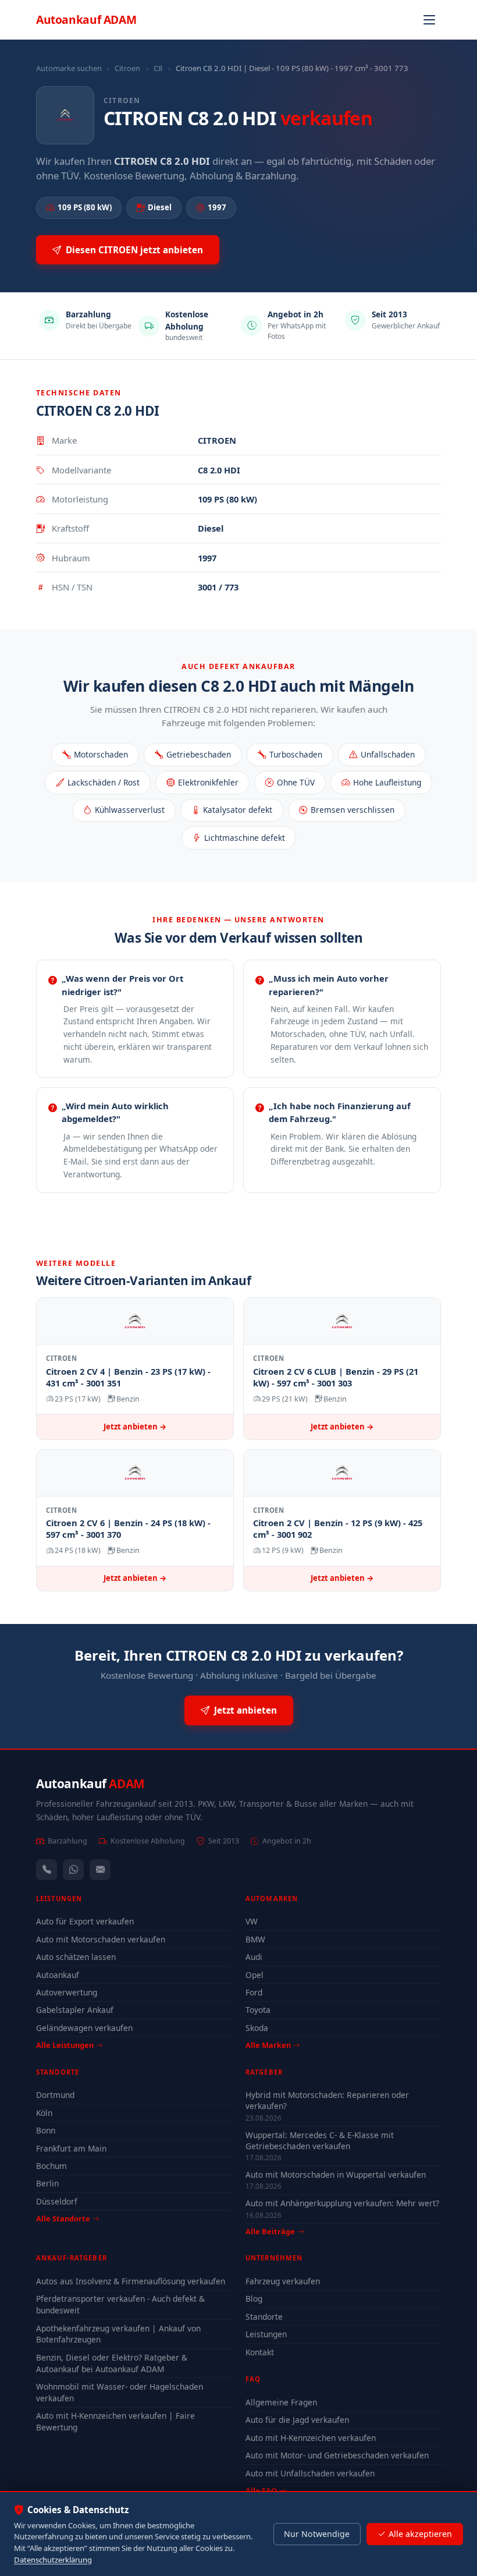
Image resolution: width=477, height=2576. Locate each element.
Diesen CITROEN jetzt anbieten (134, 250)
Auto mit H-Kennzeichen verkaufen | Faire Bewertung (115, 2421)
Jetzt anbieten (245, 1710)
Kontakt (260, 2352)
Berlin (47, 2183)
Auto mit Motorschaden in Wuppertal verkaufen (336, 2175)
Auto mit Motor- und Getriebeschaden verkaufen (337, 2455)
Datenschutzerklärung (53, 2560)
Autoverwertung (67, 1992)
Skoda (257, 2028)
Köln (44, 2113)
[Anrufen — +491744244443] (47, 1870)
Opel (254, 1975)
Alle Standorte (63, 2218)
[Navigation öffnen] (429, 20)
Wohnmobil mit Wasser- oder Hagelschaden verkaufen (120, 2392)
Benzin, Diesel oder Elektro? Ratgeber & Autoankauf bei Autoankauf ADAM (112, 2363)
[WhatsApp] (73, 1870)
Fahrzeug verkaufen (283, 2281)
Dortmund (55, 2095)
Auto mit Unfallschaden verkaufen (310, 2473)
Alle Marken (268, 2045)
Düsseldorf (57, 2201)
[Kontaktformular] (100, 1870)
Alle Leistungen (65, 2045)
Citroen (127, 68)
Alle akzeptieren (420, 2534)
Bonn (46, 2130)
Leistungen (266, 2334)
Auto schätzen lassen (76, 1957)
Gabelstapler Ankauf (75, 2010)
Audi (254, 1957)
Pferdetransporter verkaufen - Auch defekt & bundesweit (120, 2304)
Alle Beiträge (270, 2232)
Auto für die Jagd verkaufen (297, 2420)
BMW (255, 1939)
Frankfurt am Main (71, 2148)
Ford (254, 1992)
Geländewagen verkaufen (84, 2028)
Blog (254, 2299)
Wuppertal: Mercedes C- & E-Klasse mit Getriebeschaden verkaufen (320, 2140)
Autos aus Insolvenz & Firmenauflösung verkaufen (131, 2281)
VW (252, 1921)
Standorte (264, 2317)
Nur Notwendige (317, 2534)
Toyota (258, 2010)
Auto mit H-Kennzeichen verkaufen (311, 2438)
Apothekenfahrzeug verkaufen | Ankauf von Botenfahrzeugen (118, 2334)
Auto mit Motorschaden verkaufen (101, 1939)
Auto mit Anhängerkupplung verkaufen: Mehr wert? (342, 2203)
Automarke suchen (69, 68)
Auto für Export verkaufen (85, 1921)
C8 (158, 68)
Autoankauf (86, 20)
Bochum (51, 2166)
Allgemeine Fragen (281, 2402)
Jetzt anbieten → (135, 1427)
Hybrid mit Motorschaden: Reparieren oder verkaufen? (327, 2100)
